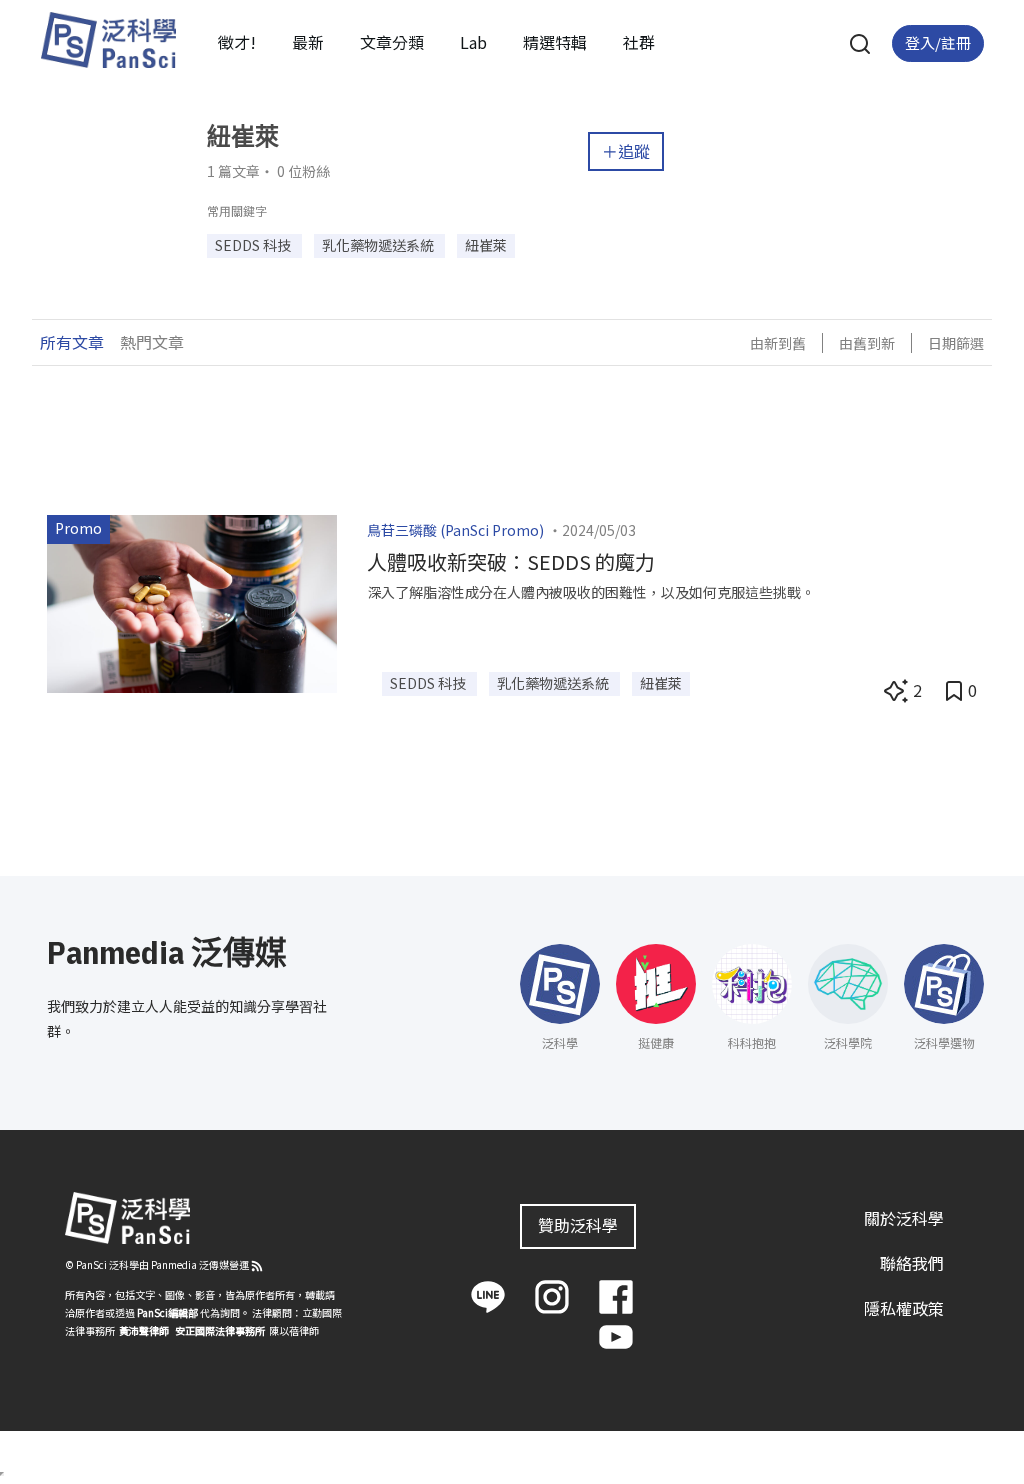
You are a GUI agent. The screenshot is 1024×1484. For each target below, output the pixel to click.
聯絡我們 (912, 1263)
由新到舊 (778, 343)
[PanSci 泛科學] (108, 40)
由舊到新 (867, 343)
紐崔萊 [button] (486, 245)
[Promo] (192, 601)
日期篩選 (956, 343)
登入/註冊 (938, 42)
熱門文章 (152, 342)
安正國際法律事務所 (220, 1330)
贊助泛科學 (578, 1225)
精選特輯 (555, 42)
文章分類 (392, 42)
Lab (473, 42)
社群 (639, 42)
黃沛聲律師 (144, 1330)
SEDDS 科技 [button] (254, 245)
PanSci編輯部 (167, 1312)
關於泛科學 (904, 1218)
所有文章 (72, 342)
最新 (308, 42)
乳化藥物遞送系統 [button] (379, 245)
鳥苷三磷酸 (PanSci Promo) (455, 530)
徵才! (237, 42)
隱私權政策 (904, 1308)
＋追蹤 (626, 151)
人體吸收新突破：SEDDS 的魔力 (511, 561)
